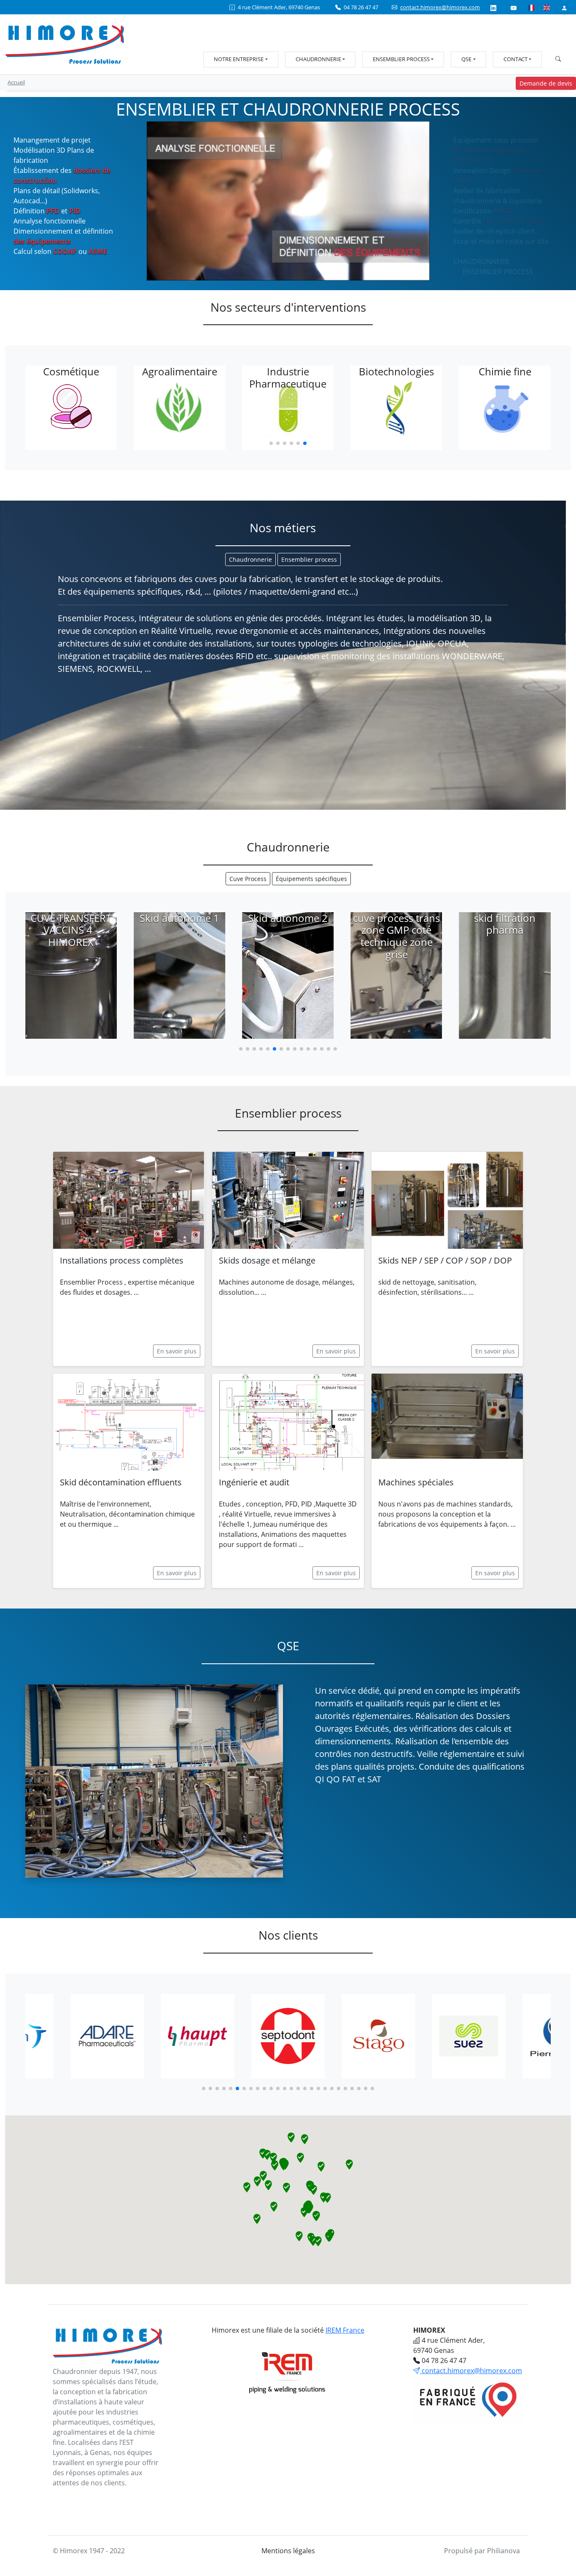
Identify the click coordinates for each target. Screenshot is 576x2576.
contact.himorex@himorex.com (440, 7)
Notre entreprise (239, 59)
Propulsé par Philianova (482, 2551)
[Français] (531, 7)
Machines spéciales (416, 1482)
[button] (271, 443)
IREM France (345, 2330)
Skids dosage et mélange (267, 1260)
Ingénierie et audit (254, 1482)
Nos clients (288, 1935)
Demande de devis (546, 83)
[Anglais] (546, 7)
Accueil (16, 82)
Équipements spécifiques (311, 879)
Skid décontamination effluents (121, 1482)
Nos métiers (283, 528)
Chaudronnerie (318, 59)
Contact (515, 59)
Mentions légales (288, 2551)
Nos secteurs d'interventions (288, 307)
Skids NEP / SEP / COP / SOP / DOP (445, 1260)
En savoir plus (177, 1351)
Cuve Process (248, 879)
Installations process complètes (122, 1260)
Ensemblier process (401, 59)
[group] (71, 408)
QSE (466, 59)
